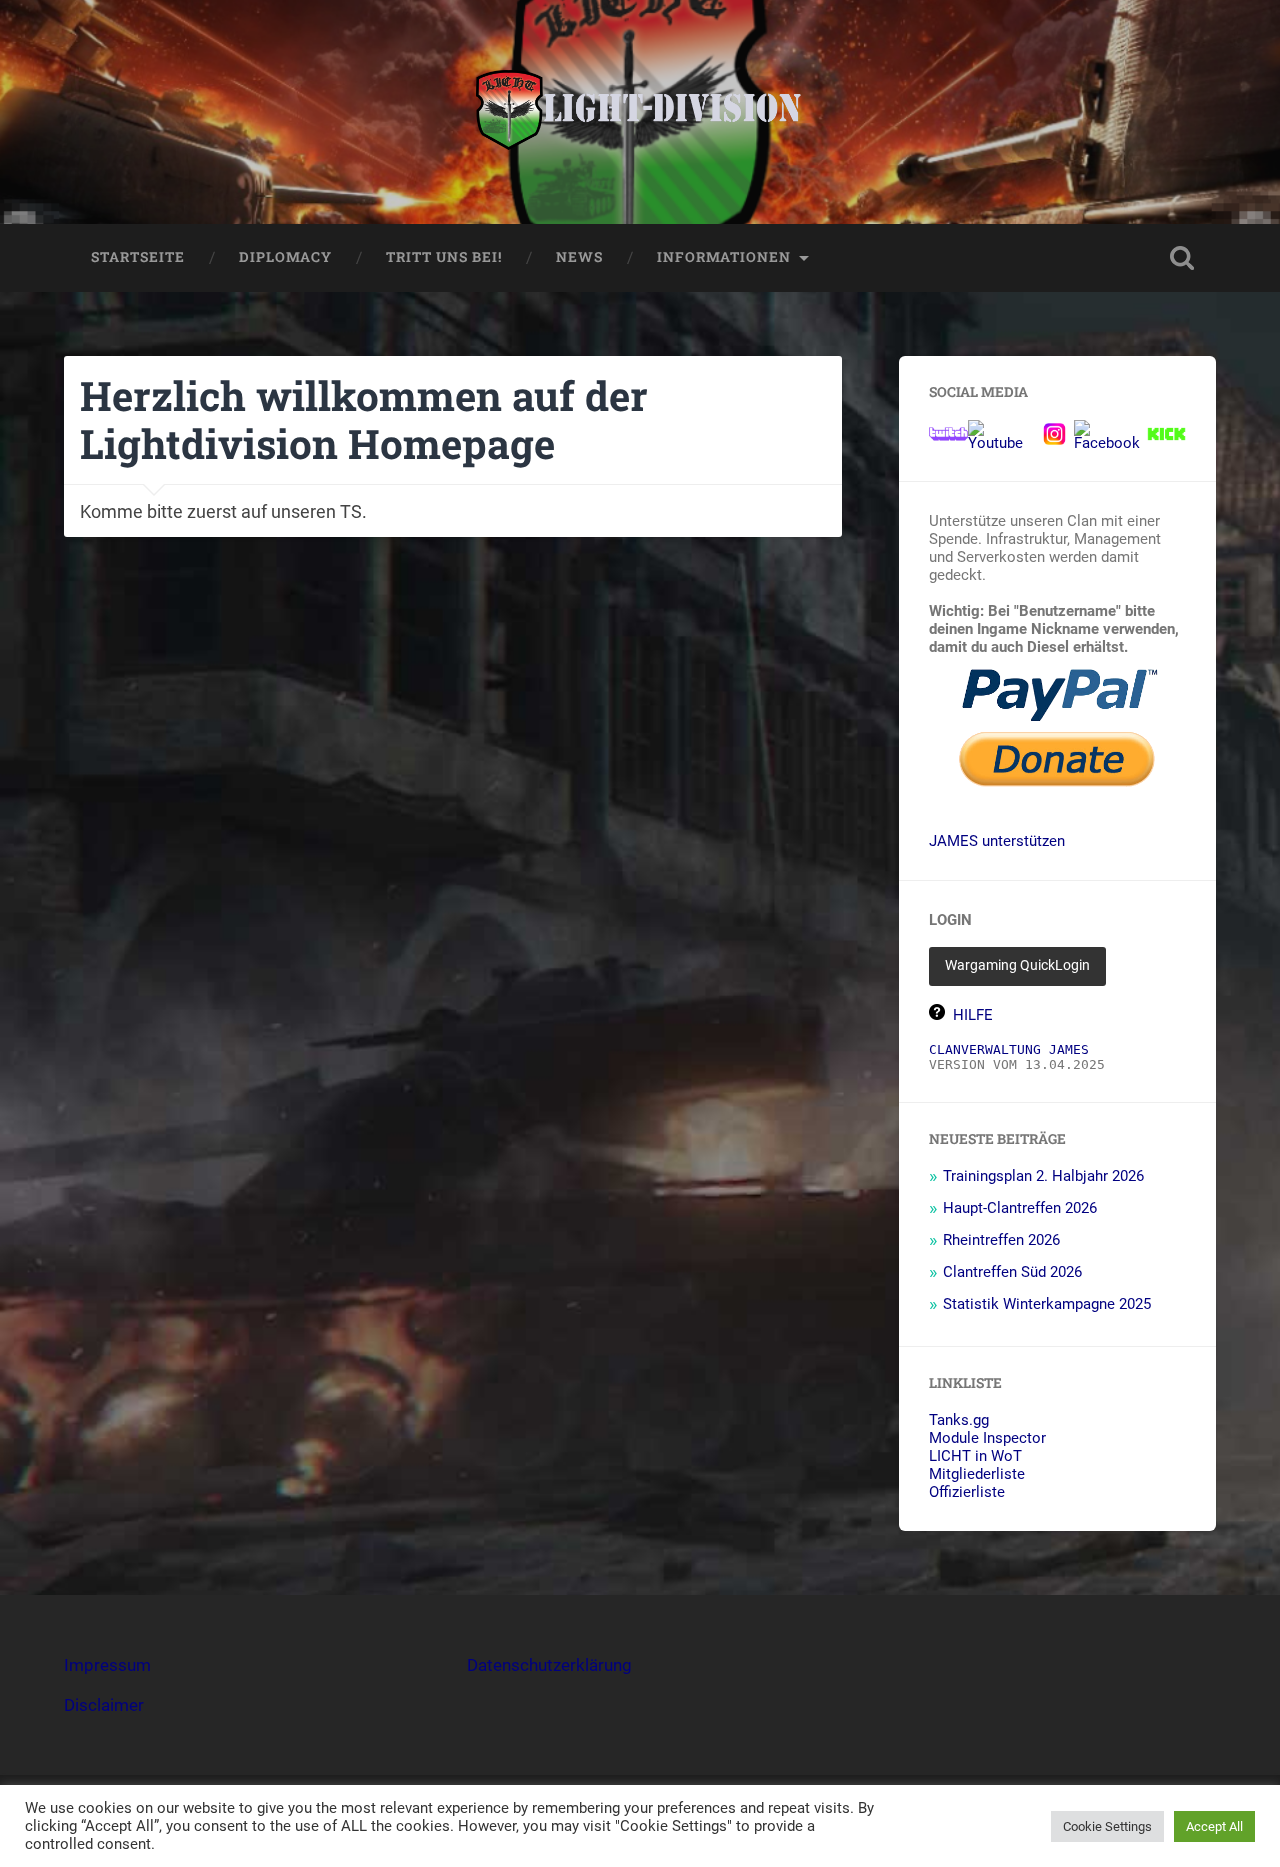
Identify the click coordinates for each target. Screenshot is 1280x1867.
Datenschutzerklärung (549, 1665)
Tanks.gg (959, 1420)
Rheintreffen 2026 (1001, 1240)
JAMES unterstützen (997, 841)
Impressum (107, 1665)
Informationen (724, 257)
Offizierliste (967, 1492)
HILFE (973, 1015)
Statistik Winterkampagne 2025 (1047, 1304)
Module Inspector (987, 1438)
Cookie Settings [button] (1107, 1826)
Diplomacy (285, 257)
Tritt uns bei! (444, 257)
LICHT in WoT (975, 1456)
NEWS (579, 257)
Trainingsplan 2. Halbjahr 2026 (1043, 1176)
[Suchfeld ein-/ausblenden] (1182, 258)
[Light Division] (640, 112)
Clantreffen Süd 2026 (1012, 1272)
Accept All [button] (1214, 1826)
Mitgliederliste (977, 1474)
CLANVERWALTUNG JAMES (1009, 1049)
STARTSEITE (138, 257)
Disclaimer (104, 1705)
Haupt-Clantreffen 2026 (1020, 1208)
